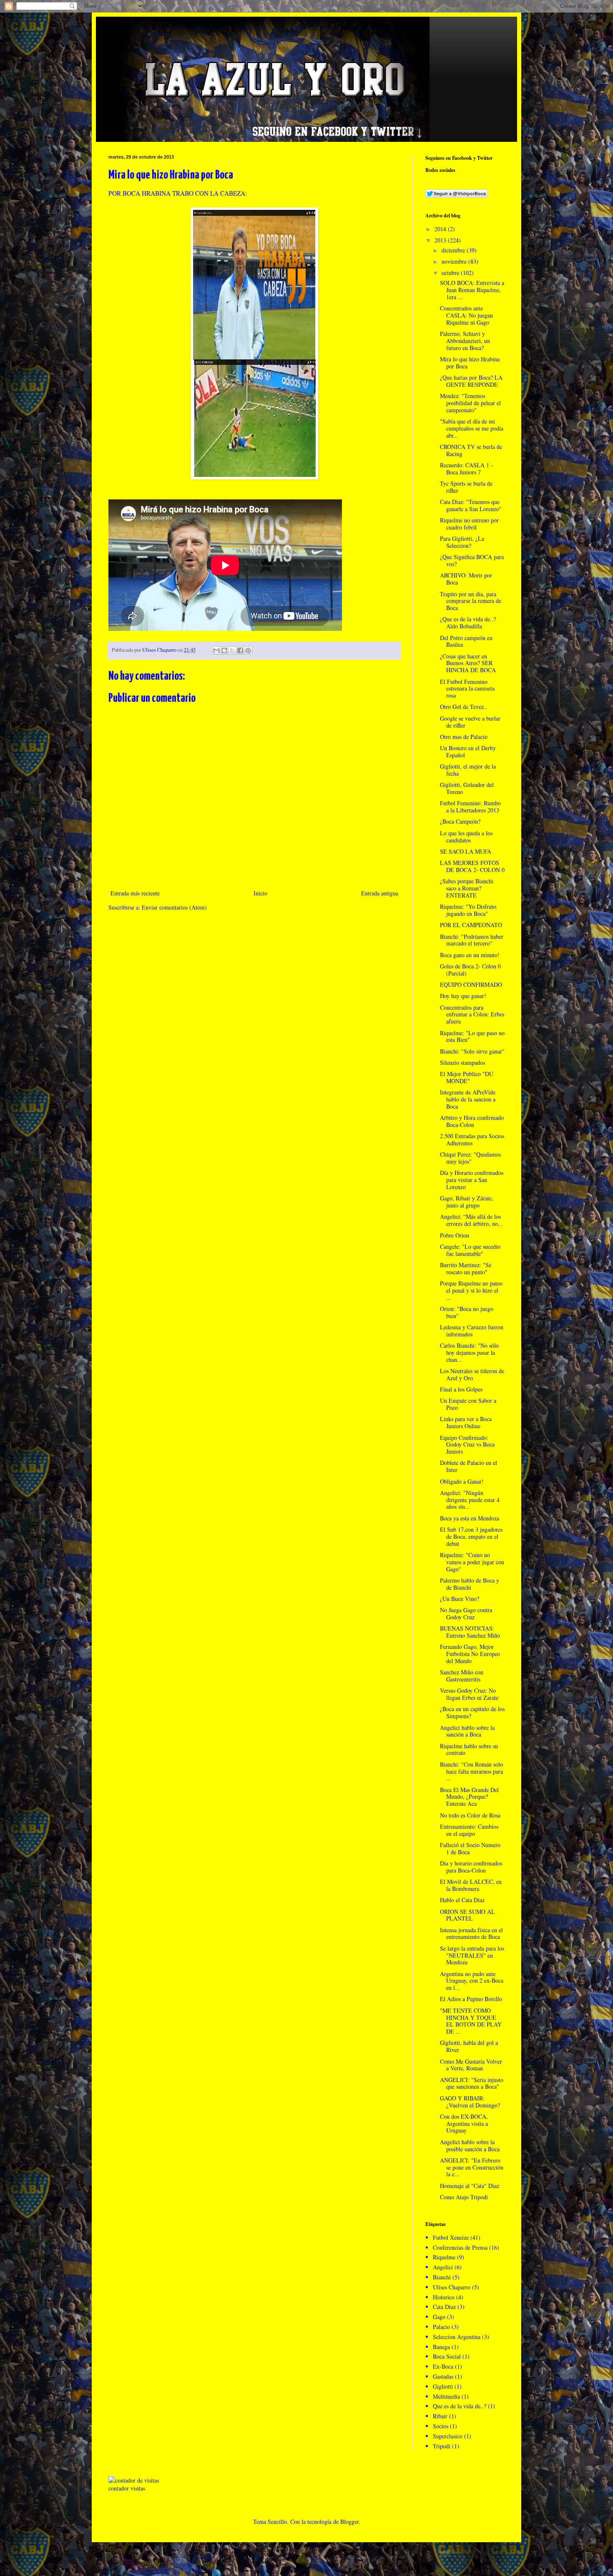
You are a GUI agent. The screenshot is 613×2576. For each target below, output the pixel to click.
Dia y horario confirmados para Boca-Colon (471, 1867)
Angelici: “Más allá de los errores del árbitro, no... (471, 1220)
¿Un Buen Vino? (460, 1599)
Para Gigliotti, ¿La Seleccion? (462, 542)
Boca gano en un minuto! (470, 955)
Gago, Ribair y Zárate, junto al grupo (467, 1202)
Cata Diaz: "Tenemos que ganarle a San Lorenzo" (471, 505)
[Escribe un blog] (224, 650)
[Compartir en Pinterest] (248, 650)
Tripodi (442, 2446)
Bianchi (442, 2277)
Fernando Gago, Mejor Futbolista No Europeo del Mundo (470, 1654)
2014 (441, 229)
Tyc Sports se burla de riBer (466, 487)
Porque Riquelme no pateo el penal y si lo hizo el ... (471, 1290)
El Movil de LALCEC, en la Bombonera (471, 1885)
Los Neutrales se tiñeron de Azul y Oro (472, 1374)
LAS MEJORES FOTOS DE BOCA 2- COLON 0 (472, 866)
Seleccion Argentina (457, 2337)
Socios (441, 2426)
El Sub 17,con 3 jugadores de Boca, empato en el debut (471, 1536)
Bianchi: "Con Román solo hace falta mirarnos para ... (471, 1771)
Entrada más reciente (135, 893)
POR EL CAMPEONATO (471, 925)
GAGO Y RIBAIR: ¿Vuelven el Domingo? (470, 2102)
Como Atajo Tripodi (464, 2197)
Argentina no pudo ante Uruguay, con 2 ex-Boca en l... (472, 1981)
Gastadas (443, 2376)
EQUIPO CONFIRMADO (471, 984)
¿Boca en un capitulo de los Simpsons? (472, 1712)
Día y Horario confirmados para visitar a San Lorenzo (472, 1180)
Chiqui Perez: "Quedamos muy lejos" (470, 1158)
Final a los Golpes (461, 1389)
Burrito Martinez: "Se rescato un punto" (466, 1268)
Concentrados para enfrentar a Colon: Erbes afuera (472, 1015)
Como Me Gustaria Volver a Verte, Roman (471, 2065)
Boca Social (447, 2356)
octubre (451, 273)
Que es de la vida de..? (460, 2406)
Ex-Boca (443, 2366)
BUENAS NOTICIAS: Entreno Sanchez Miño (470, 1632)
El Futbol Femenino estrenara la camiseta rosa (467, 689)
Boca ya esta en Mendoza (470, 1518)
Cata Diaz (444, 2307)
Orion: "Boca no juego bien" (467, 1312)
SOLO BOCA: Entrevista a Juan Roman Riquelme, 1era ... (472, 290)
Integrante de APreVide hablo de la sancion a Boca (468, 1099)
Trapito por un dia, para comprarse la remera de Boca (471, 601)
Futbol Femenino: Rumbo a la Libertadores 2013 (470, 807)
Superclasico (448, 2436)
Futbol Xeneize (451, 2237)
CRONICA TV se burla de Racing (471, 450)
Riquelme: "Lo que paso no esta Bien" (472, 1036)
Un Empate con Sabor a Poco (468, 1404)
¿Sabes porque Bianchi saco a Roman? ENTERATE (467, 888)
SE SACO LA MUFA (466, 851)
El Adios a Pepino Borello (471, 1999)
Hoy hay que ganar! (463, 996)
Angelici (443, 2267)
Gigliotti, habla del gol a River (469, 2046)
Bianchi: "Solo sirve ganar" (472, 1051)
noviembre (455, 261)
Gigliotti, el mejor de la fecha (468, 770)
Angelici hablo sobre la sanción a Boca (467, 1731)
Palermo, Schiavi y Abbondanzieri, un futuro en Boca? (465, 341)
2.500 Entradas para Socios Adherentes (472, 1139)
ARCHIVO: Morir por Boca (466, 579)
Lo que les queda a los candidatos (466, 837)
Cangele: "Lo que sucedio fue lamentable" (470, 1250)
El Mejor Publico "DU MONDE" (467, 1077)
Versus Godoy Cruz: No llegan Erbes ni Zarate (469, 1694)
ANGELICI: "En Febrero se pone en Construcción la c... (472, 2167)
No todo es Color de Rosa (470, 1815)
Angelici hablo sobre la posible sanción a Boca (470, 2145)
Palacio (441, 2327)
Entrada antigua (380, 893)
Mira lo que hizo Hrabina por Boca (470, 363)
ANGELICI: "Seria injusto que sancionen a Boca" (472, 2083)
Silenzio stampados (462, 1062)
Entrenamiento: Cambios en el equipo (469, 1830)
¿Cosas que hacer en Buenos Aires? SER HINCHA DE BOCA (468, 663)
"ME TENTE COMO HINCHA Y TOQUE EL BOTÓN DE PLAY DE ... (471, 2021)
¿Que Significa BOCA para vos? (472, 560)
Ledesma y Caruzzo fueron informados (472, 1331)
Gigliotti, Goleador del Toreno (467, 788)
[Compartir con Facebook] (240, 650)
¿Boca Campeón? (460, 821)
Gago (439, 2317)
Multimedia (446, 2396)
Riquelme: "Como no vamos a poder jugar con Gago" (472, 1562)
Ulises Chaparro (452, 2287)
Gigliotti (443, 2386)
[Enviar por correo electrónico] (216, 650)
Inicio (260, 893)
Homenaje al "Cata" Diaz (470, 2186)
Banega (441, 2347)
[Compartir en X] (232, 650)
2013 (441, 240)
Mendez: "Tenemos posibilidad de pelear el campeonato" (470, 403)
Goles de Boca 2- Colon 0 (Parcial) (470, 970)
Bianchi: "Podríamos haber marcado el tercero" (472, 940)
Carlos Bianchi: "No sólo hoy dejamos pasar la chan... (469, 1352)
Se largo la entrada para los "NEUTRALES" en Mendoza (472, 1955)
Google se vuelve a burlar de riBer (470, 722)
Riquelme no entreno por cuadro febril (469, 524)
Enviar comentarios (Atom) (174, 907)
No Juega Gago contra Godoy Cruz (466, 1613)
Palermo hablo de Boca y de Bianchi (470, 1584)
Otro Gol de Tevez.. (464, 707)
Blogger (349, 2522)
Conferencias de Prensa (460, 2247)
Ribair (440, 2416)
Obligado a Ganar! (462, 1481)
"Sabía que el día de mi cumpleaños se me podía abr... (472, 428)
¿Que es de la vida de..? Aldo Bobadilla (468, 623)
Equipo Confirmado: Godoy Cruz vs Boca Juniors (467, 1445)
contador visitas (127, 2488)
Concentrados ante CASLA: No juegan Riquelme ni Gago (466, 315)
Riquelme (444, 2257)
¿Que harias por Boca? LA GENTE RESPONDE (471, 381)
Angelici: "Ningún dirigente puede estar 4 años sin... (470, 1500)
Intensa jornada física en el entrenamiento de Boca (471, 1933)
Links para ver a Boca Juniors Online (466, 1422)
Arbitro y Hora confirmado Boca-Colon (472, 1121)
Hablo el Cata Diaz (462, 1900)
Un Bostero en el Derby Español (468, 751)
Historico (444, 2297)
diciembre (454, 250)
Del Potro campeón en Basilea (466, 641)
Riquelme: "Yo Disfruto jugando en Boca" (468, 910)
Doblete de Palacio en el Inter (469, 1466)
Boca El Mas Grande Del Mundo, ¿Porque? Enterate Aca (469, 1797)
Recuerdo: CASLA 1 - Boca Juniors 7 (466, 469)
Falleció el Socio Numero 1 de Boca (470, 1848)
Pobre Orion (455, 1235)
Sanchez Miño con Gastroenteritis (462, 1676)
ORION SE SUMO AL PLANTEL (467, 1915)
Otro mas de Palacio (464, 737)
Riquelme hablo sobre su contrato (469, 1749)
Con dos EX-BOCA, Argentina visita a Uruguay (464, 2124)
